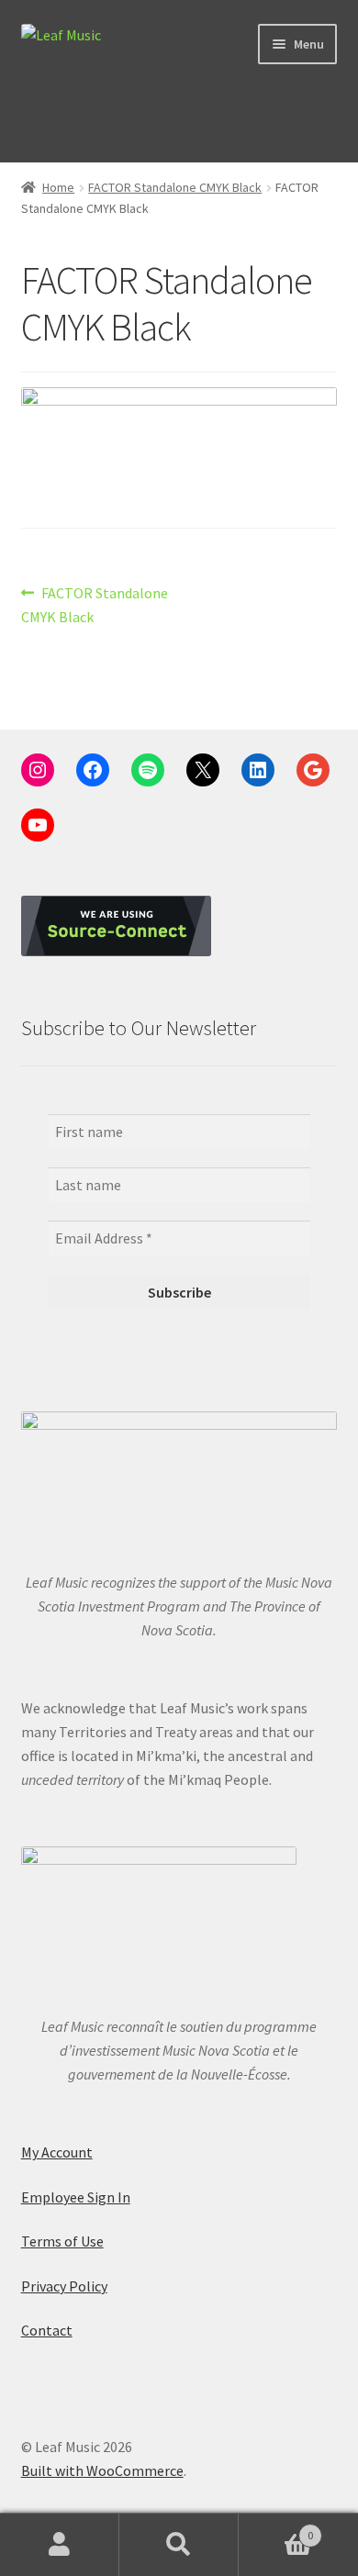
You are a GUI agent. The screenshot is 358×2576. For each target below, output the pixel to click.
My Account (57, 2152)
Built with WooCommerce (102, 2470)
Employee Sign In (76, 2197)
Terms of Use (62, 2241)
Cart (276, 2529)
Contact (47, 2330)
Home (58, 187)
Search (179, 2545)
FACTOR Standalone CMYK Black (175, 187)
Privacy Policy (64, 2286)
